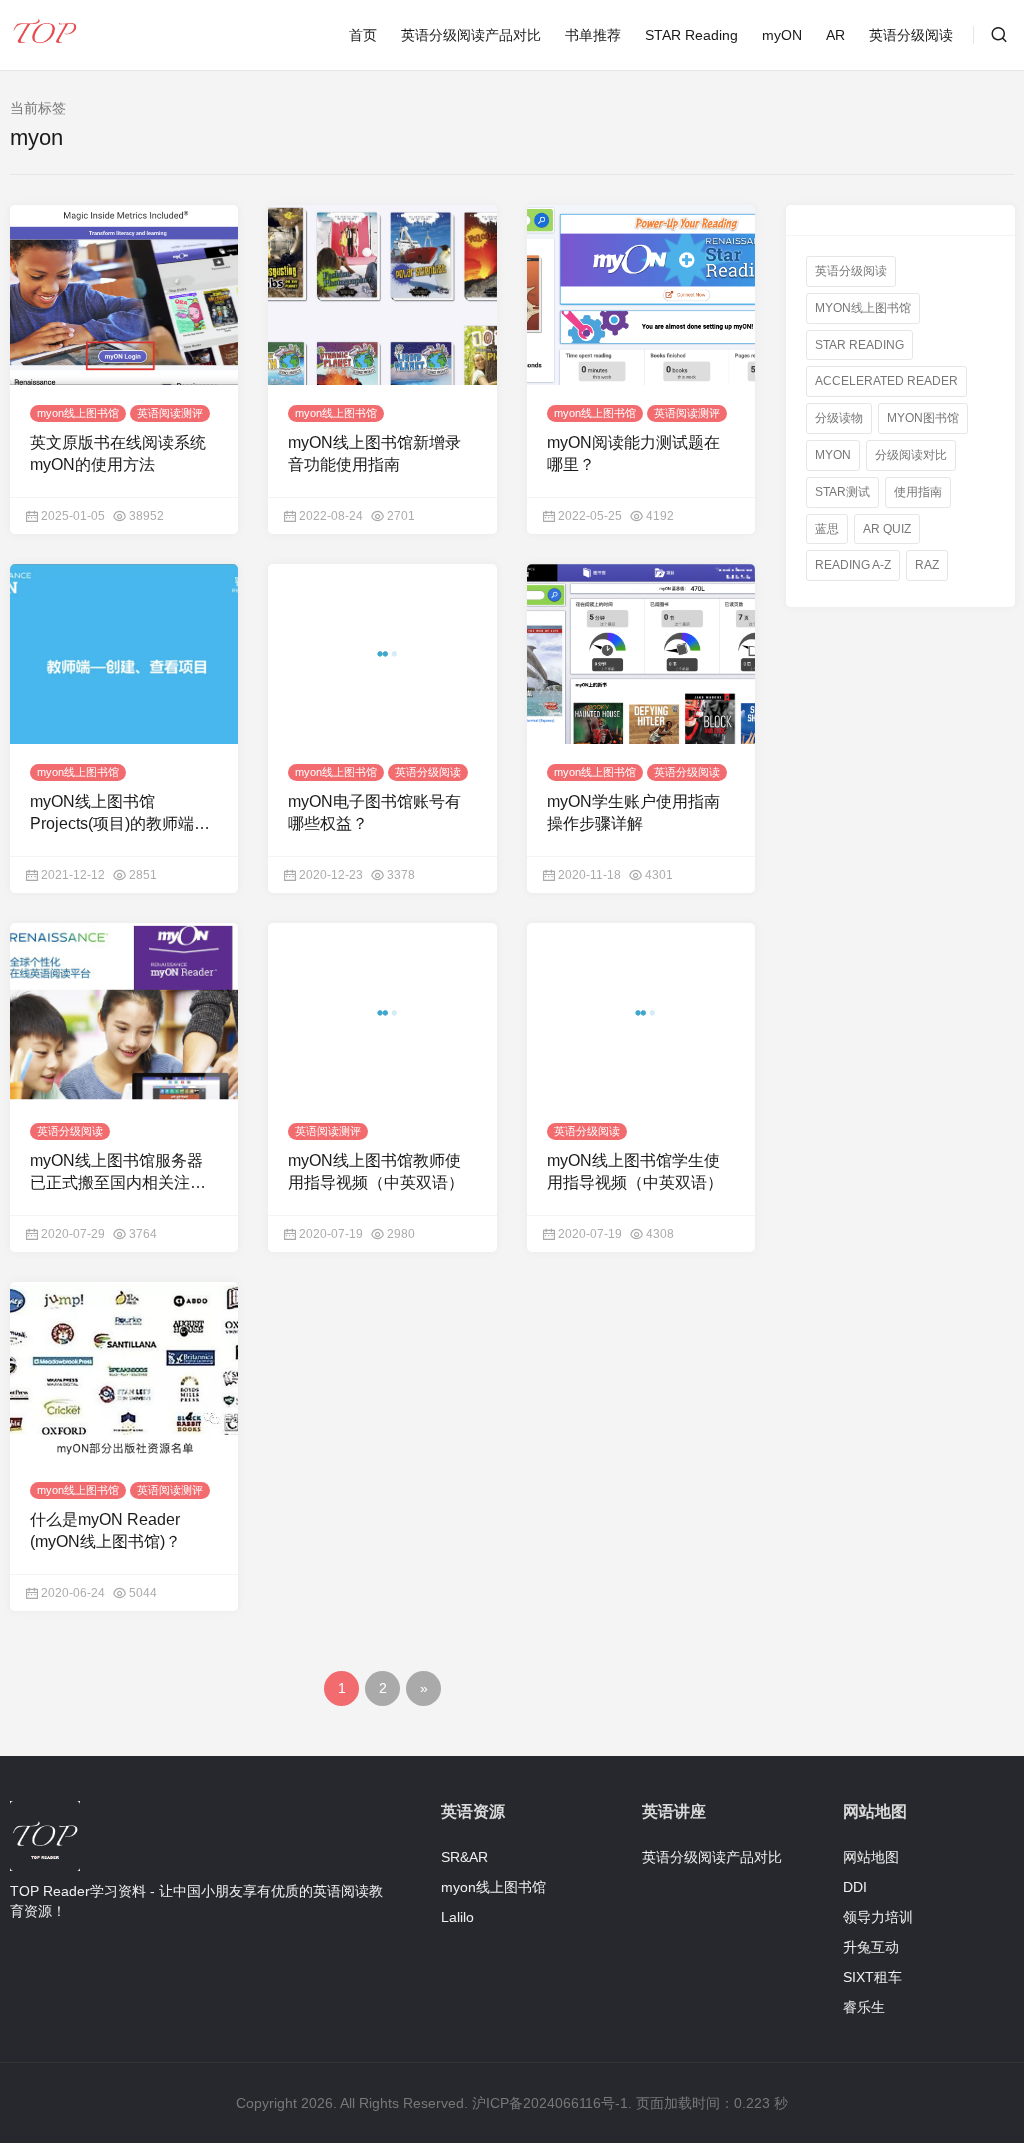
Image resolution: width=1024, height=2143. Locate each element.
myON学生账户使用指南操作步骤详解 (633, 812)
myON (782, 35)
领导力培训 (878, 1917)
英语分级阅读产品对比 (471, 35)
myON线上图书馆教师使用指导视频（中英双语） (376, 1171)
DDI (855, 1887)
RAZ (927, 565)
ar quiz (887, 528)
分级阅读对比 (911, 455)
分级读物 (839, 418)
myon (833, 455)
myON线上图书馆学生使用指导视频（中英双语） (635, 1171)
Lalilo (457, 1917)
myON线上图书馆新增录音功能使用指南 (374, 453)
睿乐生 (864, 2007)
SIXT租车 (872, 1977)
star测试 (842, 492)
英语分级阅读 (911, 35)
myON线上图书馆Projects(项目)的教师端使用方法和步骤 (120, 814)
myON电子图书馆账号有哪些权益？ (374, 812)
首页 (363, 35)
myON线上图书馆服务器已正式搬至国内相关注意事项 (118, 1173)
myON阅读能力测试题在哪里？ (633, 453)
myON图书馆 (923, 418)
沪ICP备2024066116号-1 (550, 2103)
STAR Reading (691, 35)
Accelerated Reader (886, 381)
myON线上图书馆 (863, 308)
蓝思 (827, 528)
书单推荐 (593, 35)
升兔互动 (871, 1947)
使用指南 (918, 492)
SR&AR (464, 1857)
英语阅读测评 (170, 413)
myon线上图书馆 (78, 413)
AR (835, 35)
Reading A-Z (853, 565)
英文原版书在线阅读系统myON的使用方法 (118, 453)
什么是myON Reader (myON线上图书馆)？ (105, 1530)
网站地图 (871, 1857)
